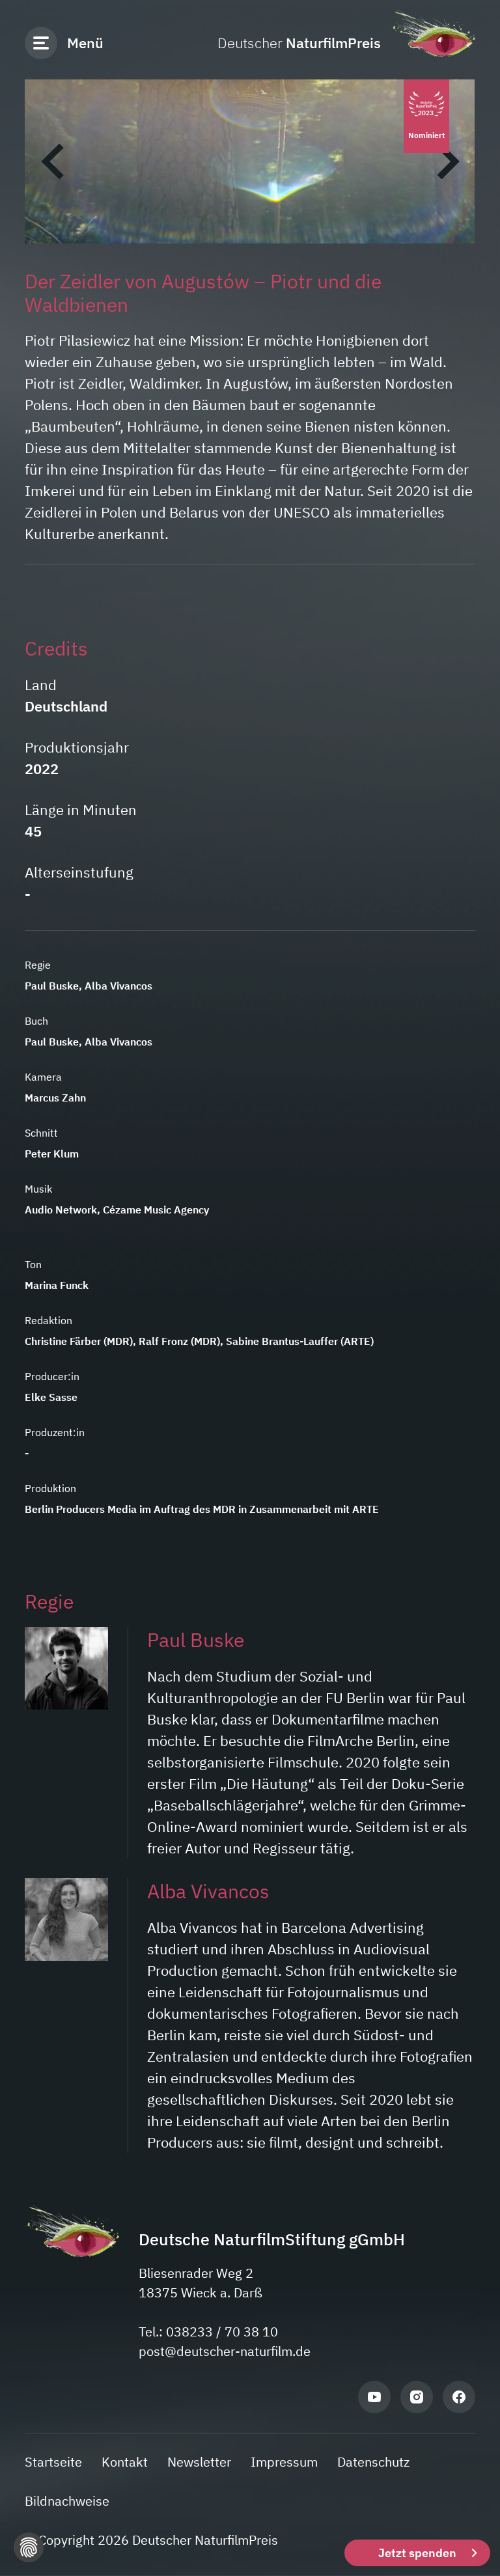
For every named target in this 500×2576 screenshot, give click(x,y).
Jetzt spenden (417, 2553)
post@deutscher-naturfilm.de (225, 2351)
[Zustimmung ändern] (29, 2547)
